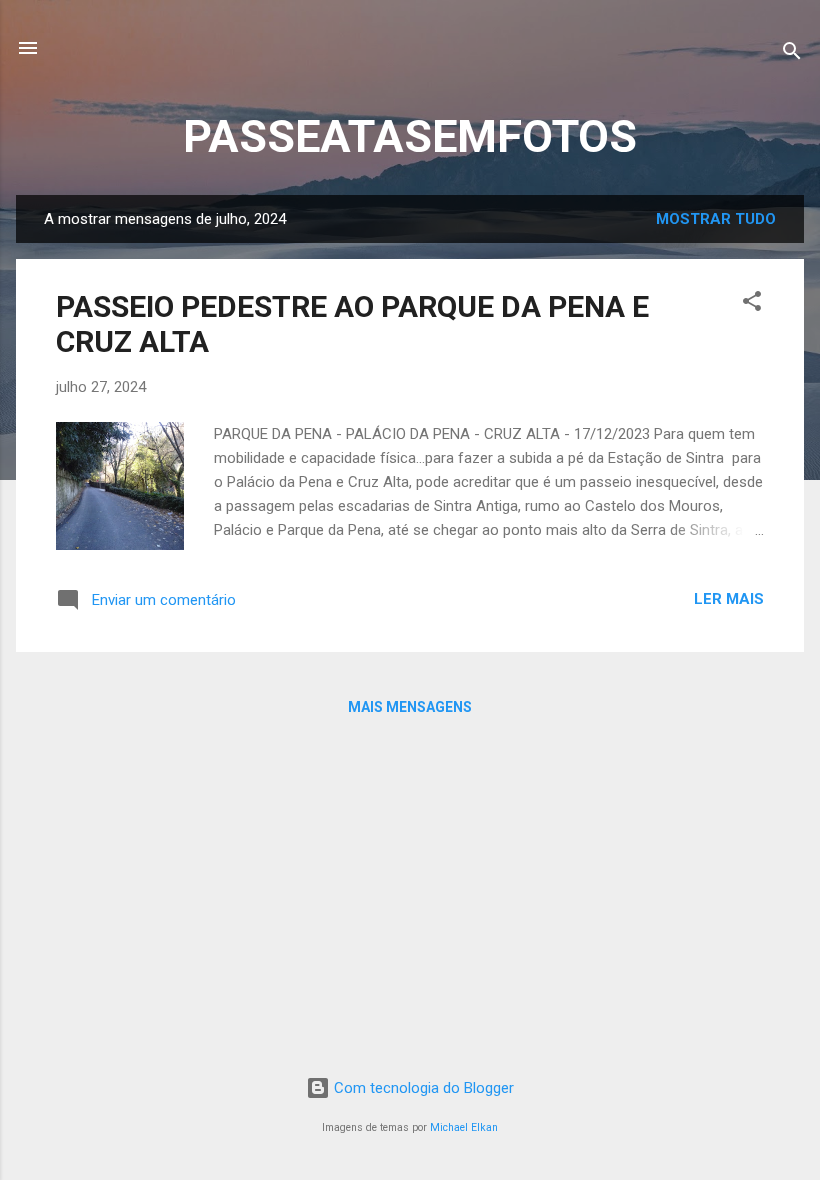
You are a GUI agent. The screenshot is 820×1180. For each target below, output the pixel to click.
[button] (752, 304)
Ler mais (729, 599)
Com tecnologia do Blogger (422, 1088)
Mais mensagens (410, 707)
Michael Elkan (464, 1127)
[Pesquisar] (792, 54)
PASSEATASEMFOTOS (410, 136)
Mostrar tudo (716, 219)
